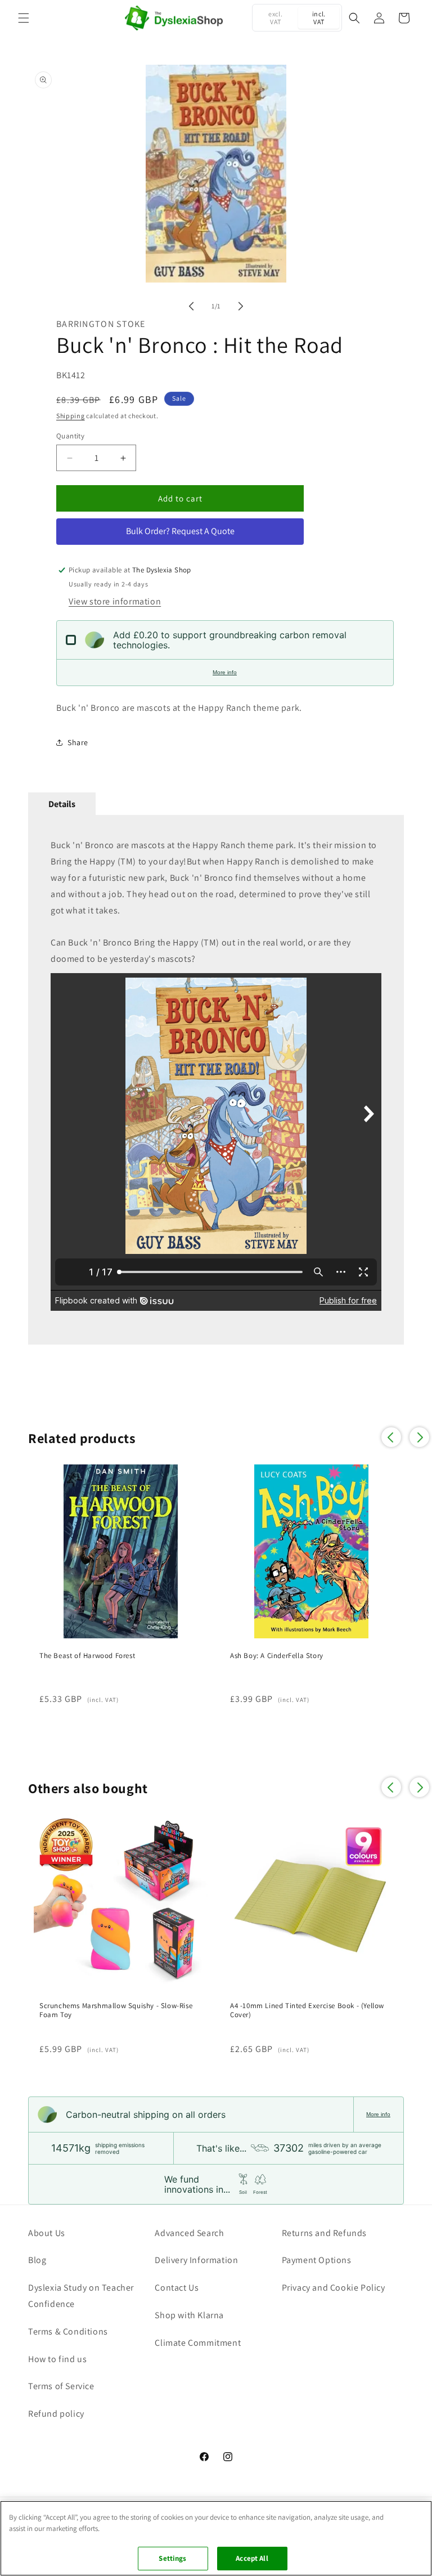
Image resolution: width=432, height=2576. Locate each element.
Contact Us (177, 2288)
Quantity (70, 436)
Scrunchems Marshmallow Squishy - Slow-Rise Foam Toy (116, 2011)
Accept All (252, 2558)
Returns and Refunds (324, 2233)
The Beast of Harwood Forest (87, 1656)
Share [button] (78, 742)
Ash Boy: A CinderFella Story (277, 1656)
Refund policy (56, 2414)
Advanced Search (189, 2233)
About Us (47, 2233)
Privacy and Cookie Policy (334, 2288)
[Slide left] (191, 306)
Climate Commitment (198, 2343)
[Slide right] (241, 306)
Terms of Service (61, 2386)
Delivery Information (196, 2260)
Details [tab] (62, 804)
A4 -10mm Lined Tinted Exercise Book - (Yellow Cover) (307, 2011)
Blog (37, 2260)
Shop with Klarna (189, 2315)
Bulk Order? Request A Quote (180, 531)
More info (225, 672)
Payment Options (317, 2260)
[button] (24, 18)
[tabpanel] (216, 1079)
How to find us (57, 2359)
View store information (115, 601)
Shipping (71, 416)
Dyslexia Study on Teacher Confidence (81, 2296)
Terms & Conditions (68, 2331)
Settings (172, 2558)
